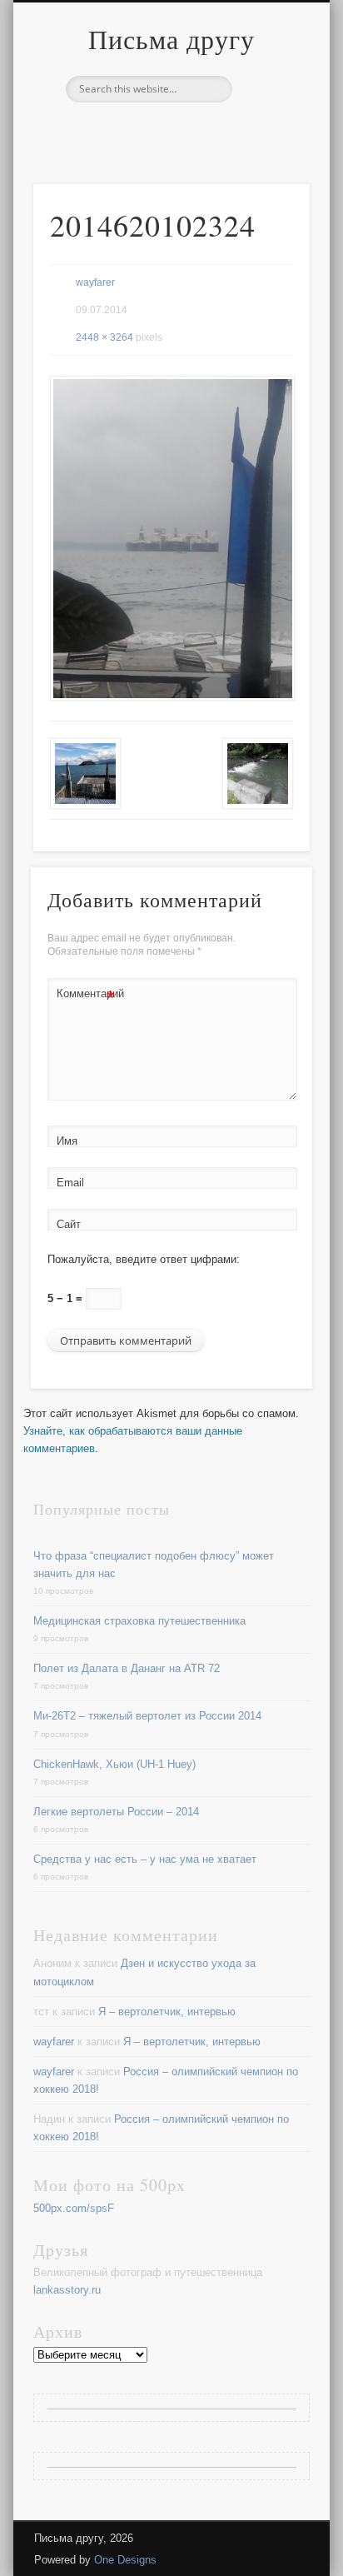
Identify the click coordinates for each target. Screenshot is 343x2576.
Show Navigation (269, 149)
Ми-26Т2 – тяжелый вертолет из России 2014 (147, 1716)
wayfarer (95, 282)
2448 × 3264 (104, 337)
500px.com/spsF (74, 2208)
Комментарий (86, 998)
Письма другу (171, 39)
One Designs (125, 2560)
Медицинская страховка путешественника (139, 1621)
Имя (67, 1141)
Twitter (169, 131)
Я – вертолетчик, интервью (167, 2012)
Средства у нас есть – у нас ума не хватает (145, 1859)
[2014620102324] (171, 538)
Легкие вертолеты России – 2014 (116, 1812)
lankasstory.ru (67, 2290)
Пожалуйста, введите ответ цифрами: (144, 1259)
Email (70, 1183)
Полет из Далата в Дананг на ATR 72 (127, 1668)
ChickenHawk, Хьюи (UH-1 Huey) (114, 1764)
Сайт (69, 1224)
